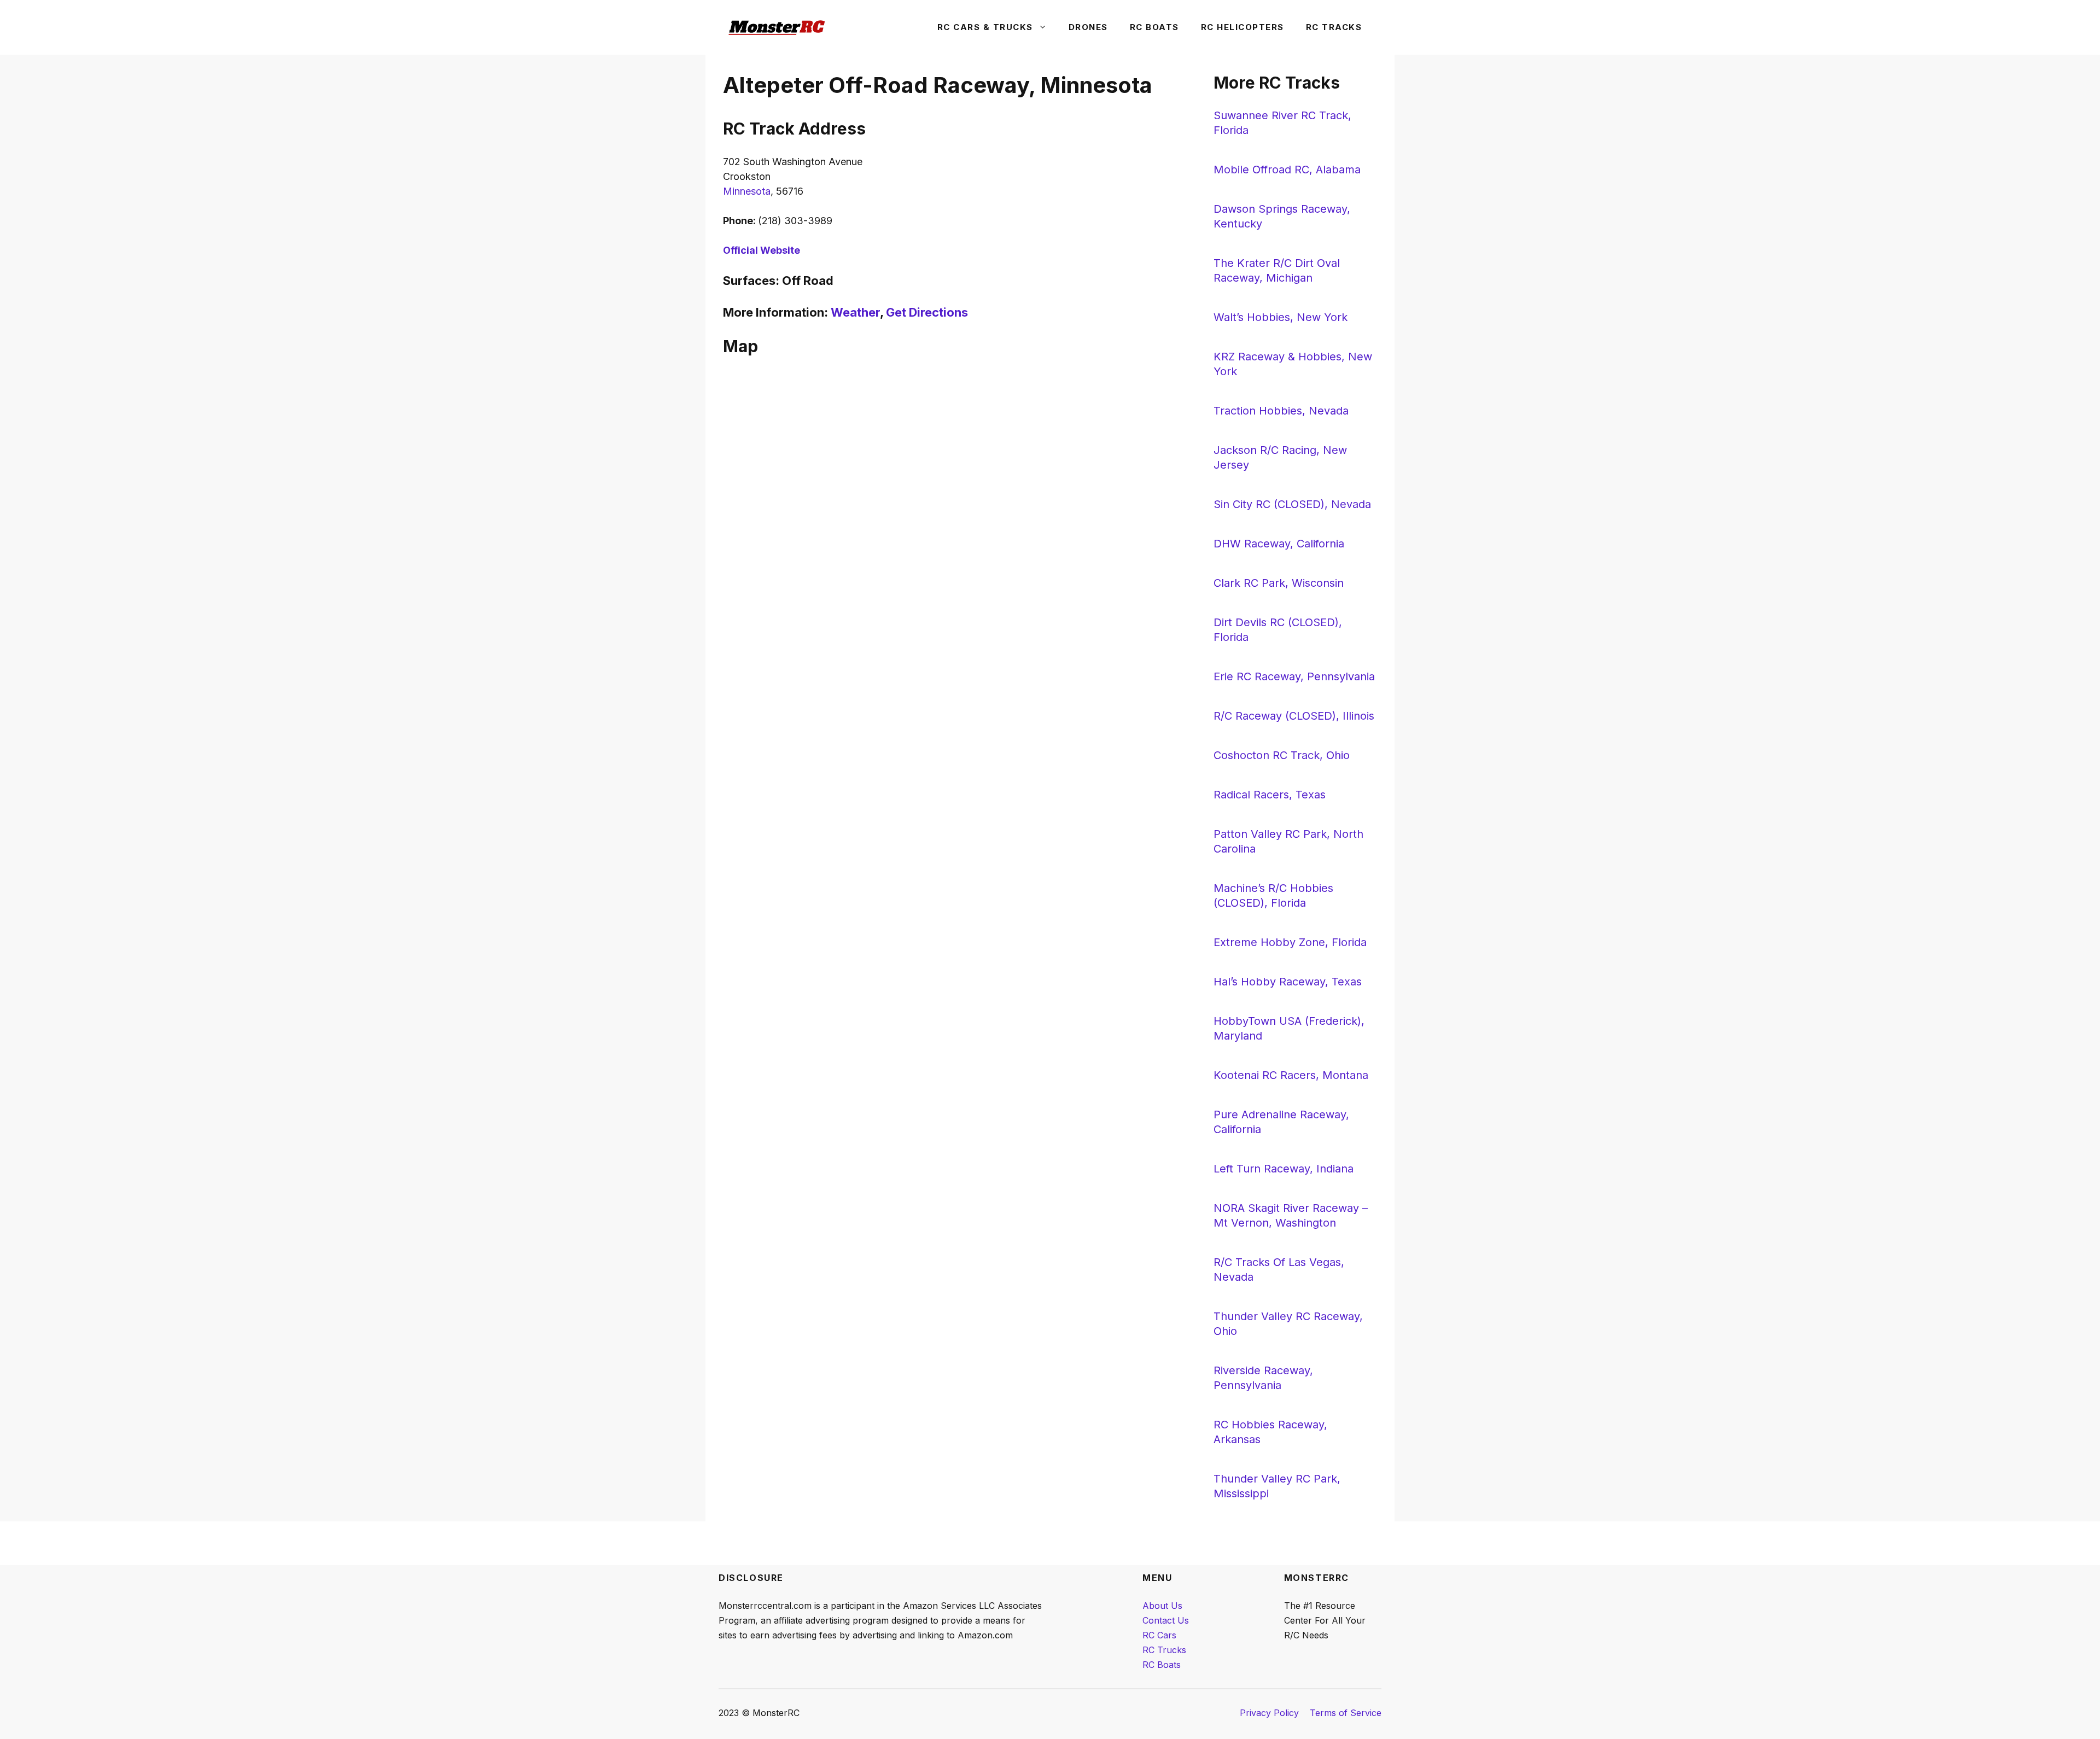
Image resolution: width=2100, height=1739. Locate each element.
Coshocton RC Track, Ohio (1282, 755)
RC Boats (1154, 27)
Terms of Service (1346, 1713)
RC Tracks (1334, 27)
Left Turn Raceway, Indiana (1284, 1169)
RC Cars (1159, 1635)
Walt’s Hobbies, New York (1281, 317)
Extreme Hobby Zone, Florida (1290, 942)
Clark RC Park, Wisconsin (1279, 583)
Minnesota (747, 191)
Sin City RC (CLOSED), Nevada (1292, 504)
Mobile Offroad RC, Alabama (1287, 170)
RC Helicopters (1242, 27)
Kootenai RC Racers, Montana (1291, 1075)
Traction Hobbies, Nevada (1281, 411)
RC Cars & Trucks (985, 27)
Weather (855, 312)
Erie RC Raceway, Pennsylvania (1294, 676)
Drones (1088, 27)
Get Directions (927, 312)
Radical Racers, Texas (1270, 795)
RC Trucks (1164, 1650)
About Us (1162, 1606)
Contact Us (1166, 1620)
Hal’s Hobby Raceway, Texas (1288, 982)
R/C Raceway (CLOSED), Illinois (1294, 716)
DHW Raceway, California (1279, 544)
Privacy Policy (1269, 1713)
